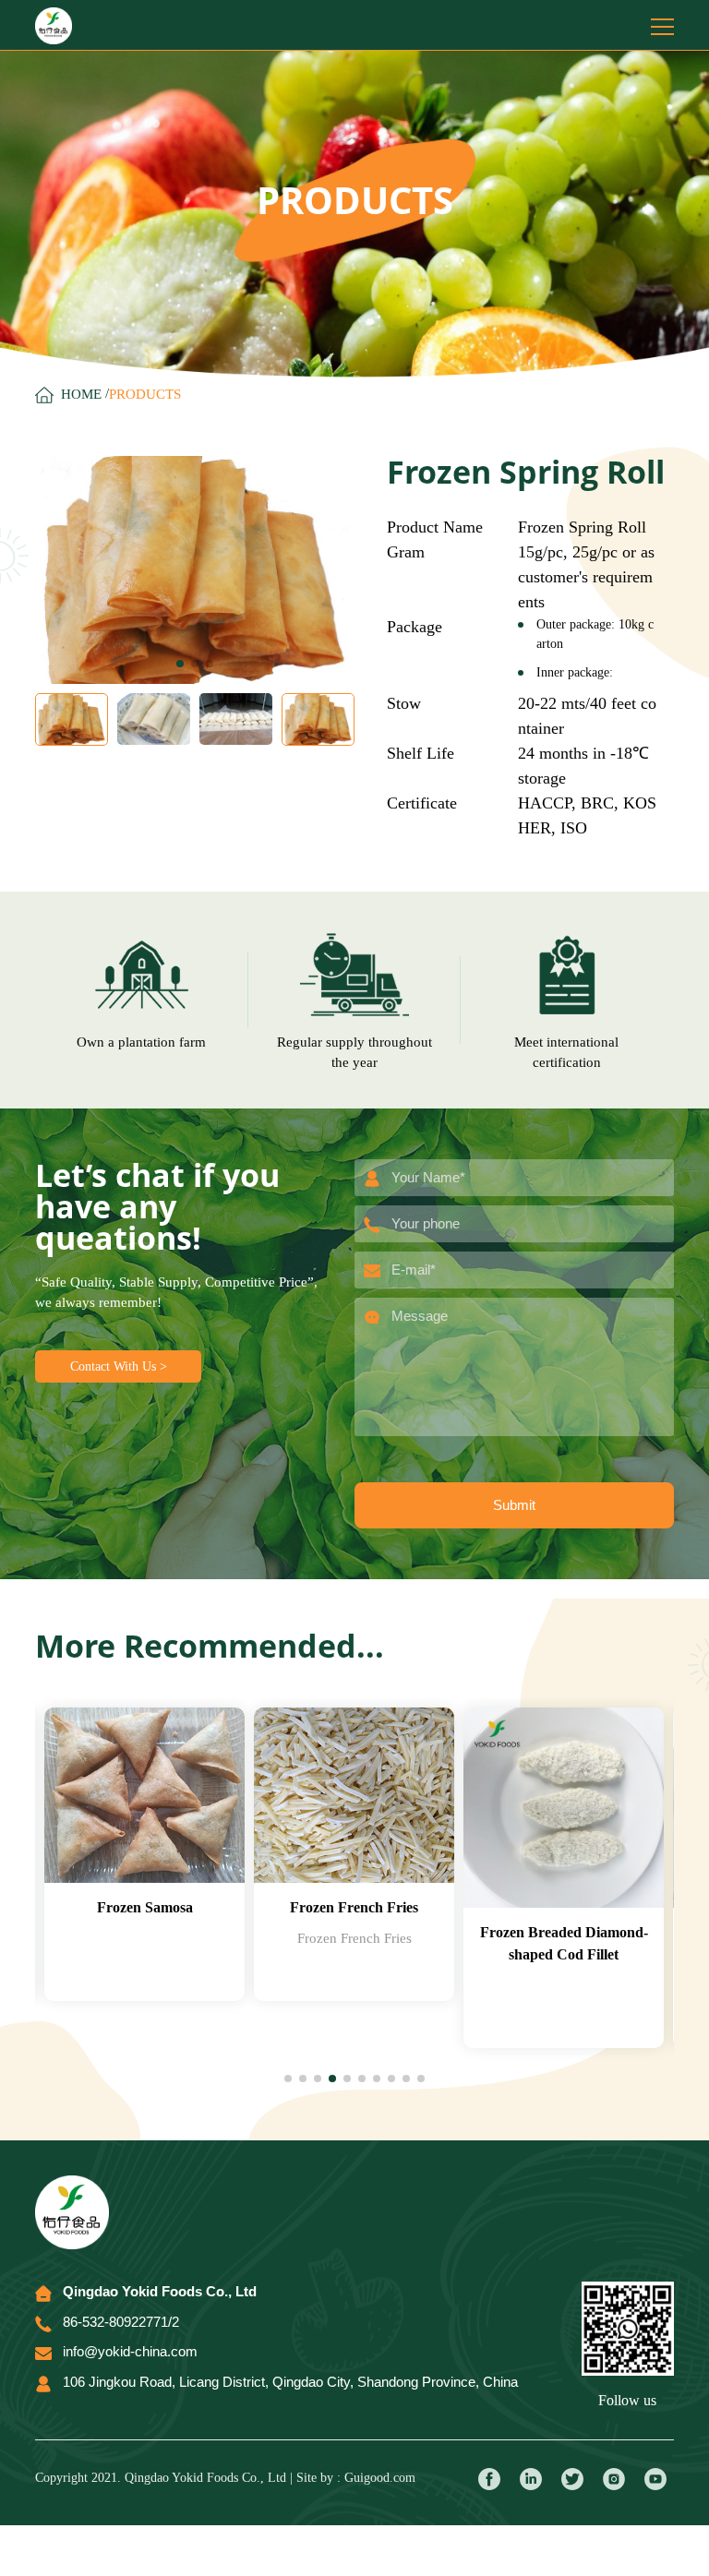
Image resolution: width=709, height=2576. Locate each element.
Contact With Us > (119, 1366)
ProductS (145, 394)
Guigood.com (380, 2478)
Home (81, 394)
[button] (180, 664)
